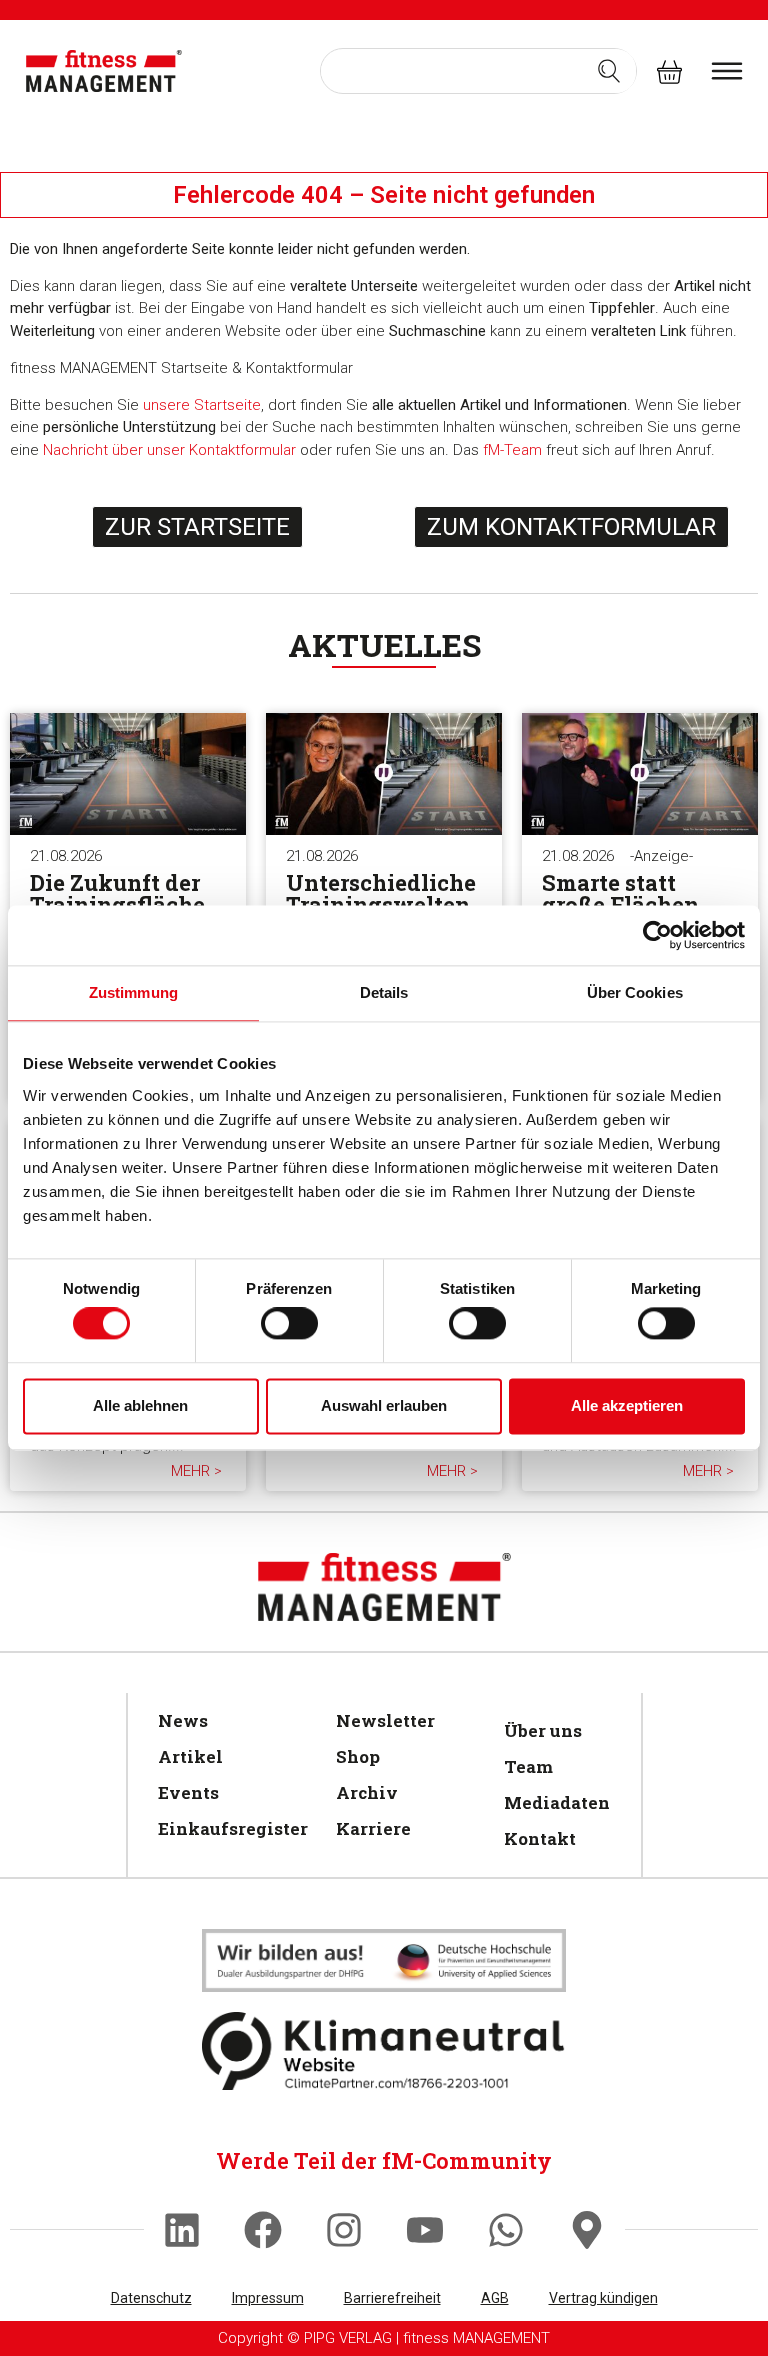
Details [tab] (384, 992)
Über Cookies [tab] (635, 992)
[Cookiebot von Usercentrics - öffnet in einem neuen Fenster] (657, 935)
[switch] (289, 1324)
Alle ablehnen (140, 1405)
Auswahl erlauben (384, 1405)
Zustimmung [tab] (133, 992)
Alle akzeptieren (627, 1405)
